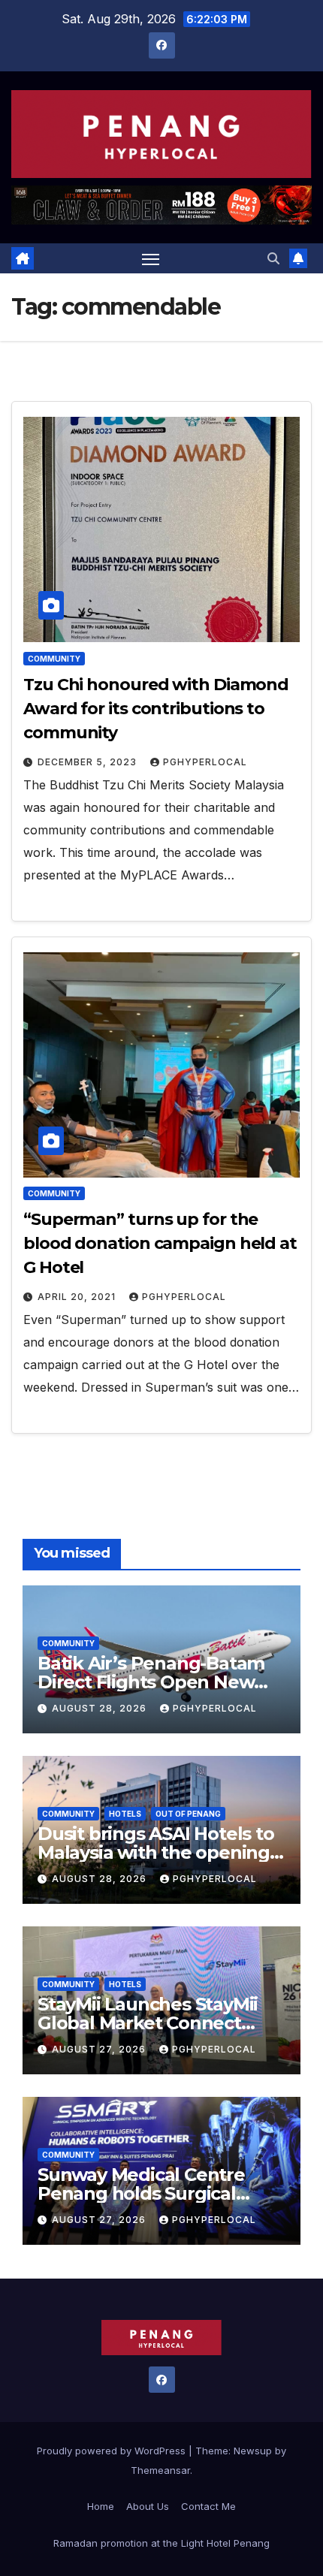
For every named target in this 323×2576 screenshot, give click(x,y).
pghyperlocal (205, 762)
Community (54, 659)
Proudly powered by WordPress (113, 2451)
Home (101, 2506)
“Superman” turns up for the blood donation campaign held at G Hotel (160, 1243)
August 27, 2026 (100, 2049)
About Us (148, 2506)
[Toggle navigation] (151, 258)
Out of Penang (188, 1814)
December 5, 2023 (89, 762)
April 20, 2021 (78, 1297)
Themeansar (160, 2470)
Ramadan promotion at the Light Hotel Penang (161, 2543)
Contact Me (208, 2506)
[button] (273, 258)
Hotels (125, 1814)
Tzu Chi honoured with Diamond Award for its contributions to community (156, 709)
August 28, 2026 (101, 1708)
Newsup (253, 2451)
